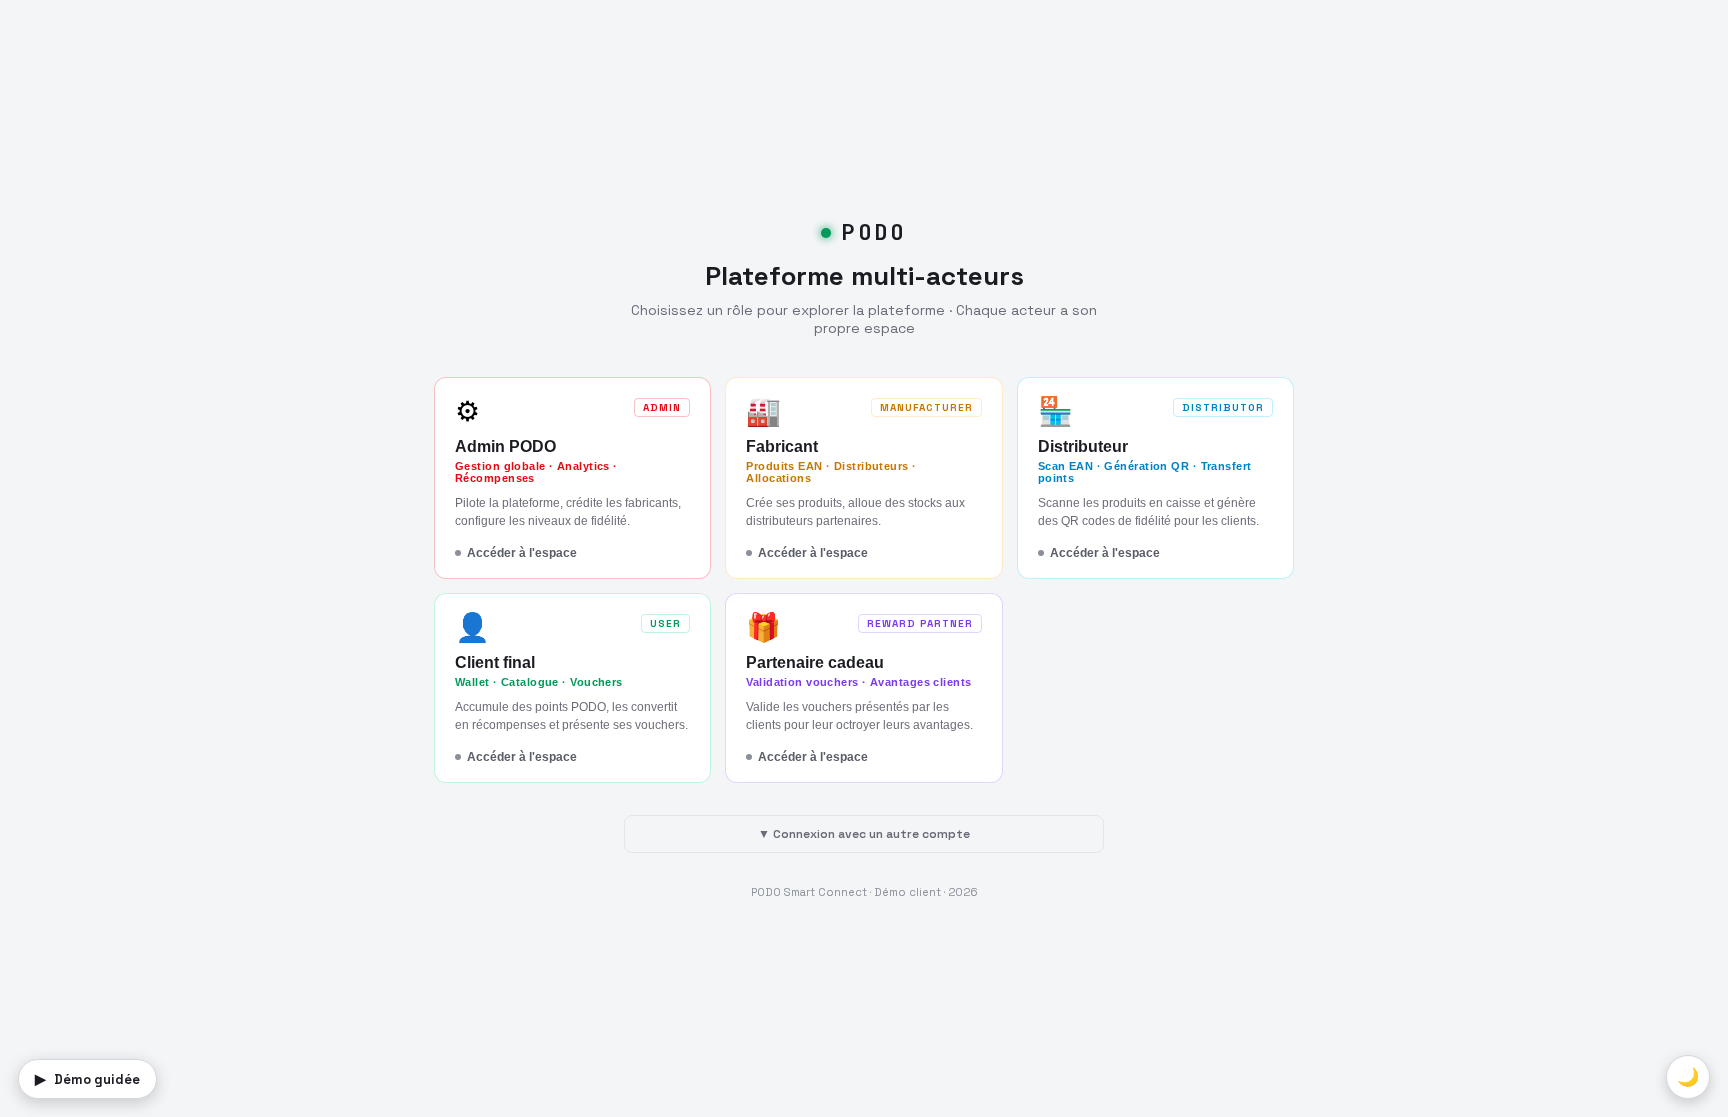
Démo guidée (87, 1079)
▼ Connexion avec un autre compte (864, 834)
